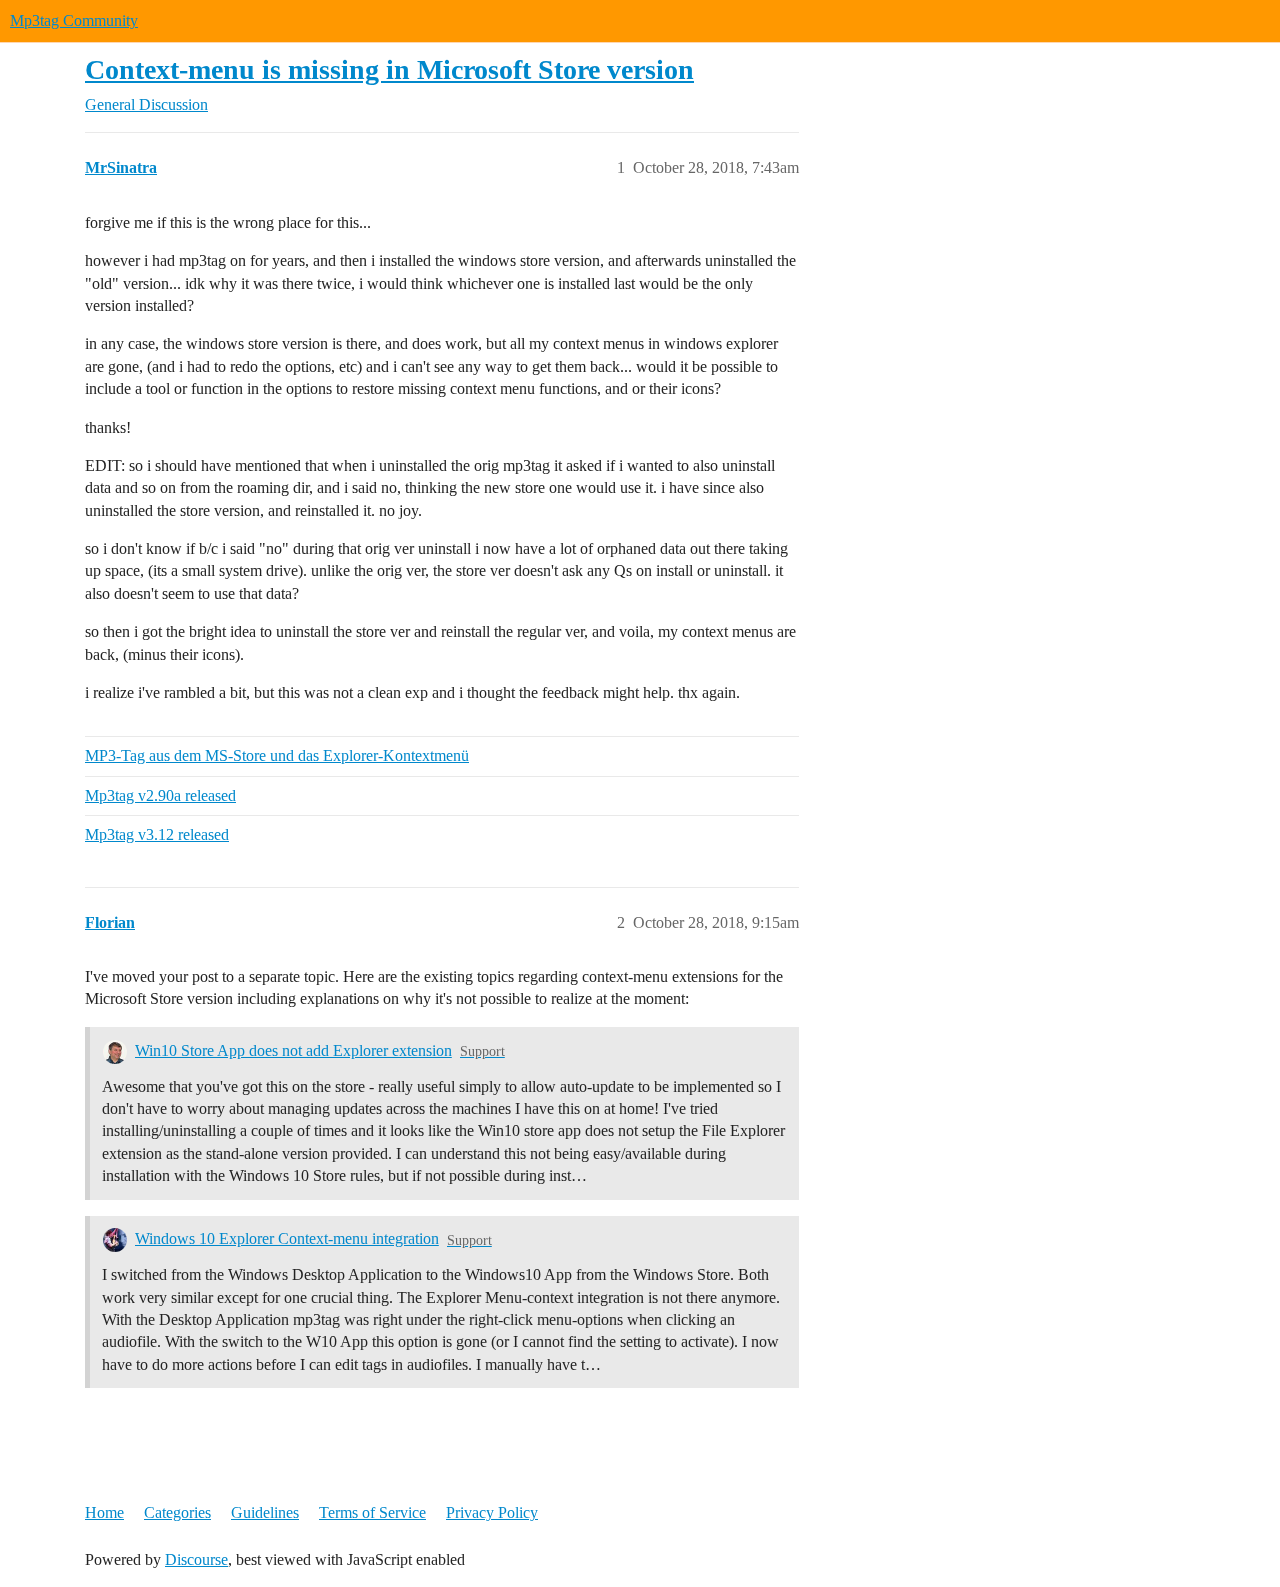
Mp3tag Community (74, 20)
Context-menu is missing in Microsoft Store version (389, 69)
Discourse (196, 1559)
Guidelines (265, 1512)
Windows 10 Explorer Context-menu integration (287, 1238)
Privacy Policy (492, 1512)
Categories (177, 1512)
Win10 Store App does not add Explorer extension (293, 1050)
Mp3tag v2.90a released (160, 795)
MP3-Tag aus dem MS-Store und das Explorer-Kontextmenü (277, 755)
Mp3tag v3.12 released (157, 834)
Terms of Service (372, 1512)
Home (104, 1512)
